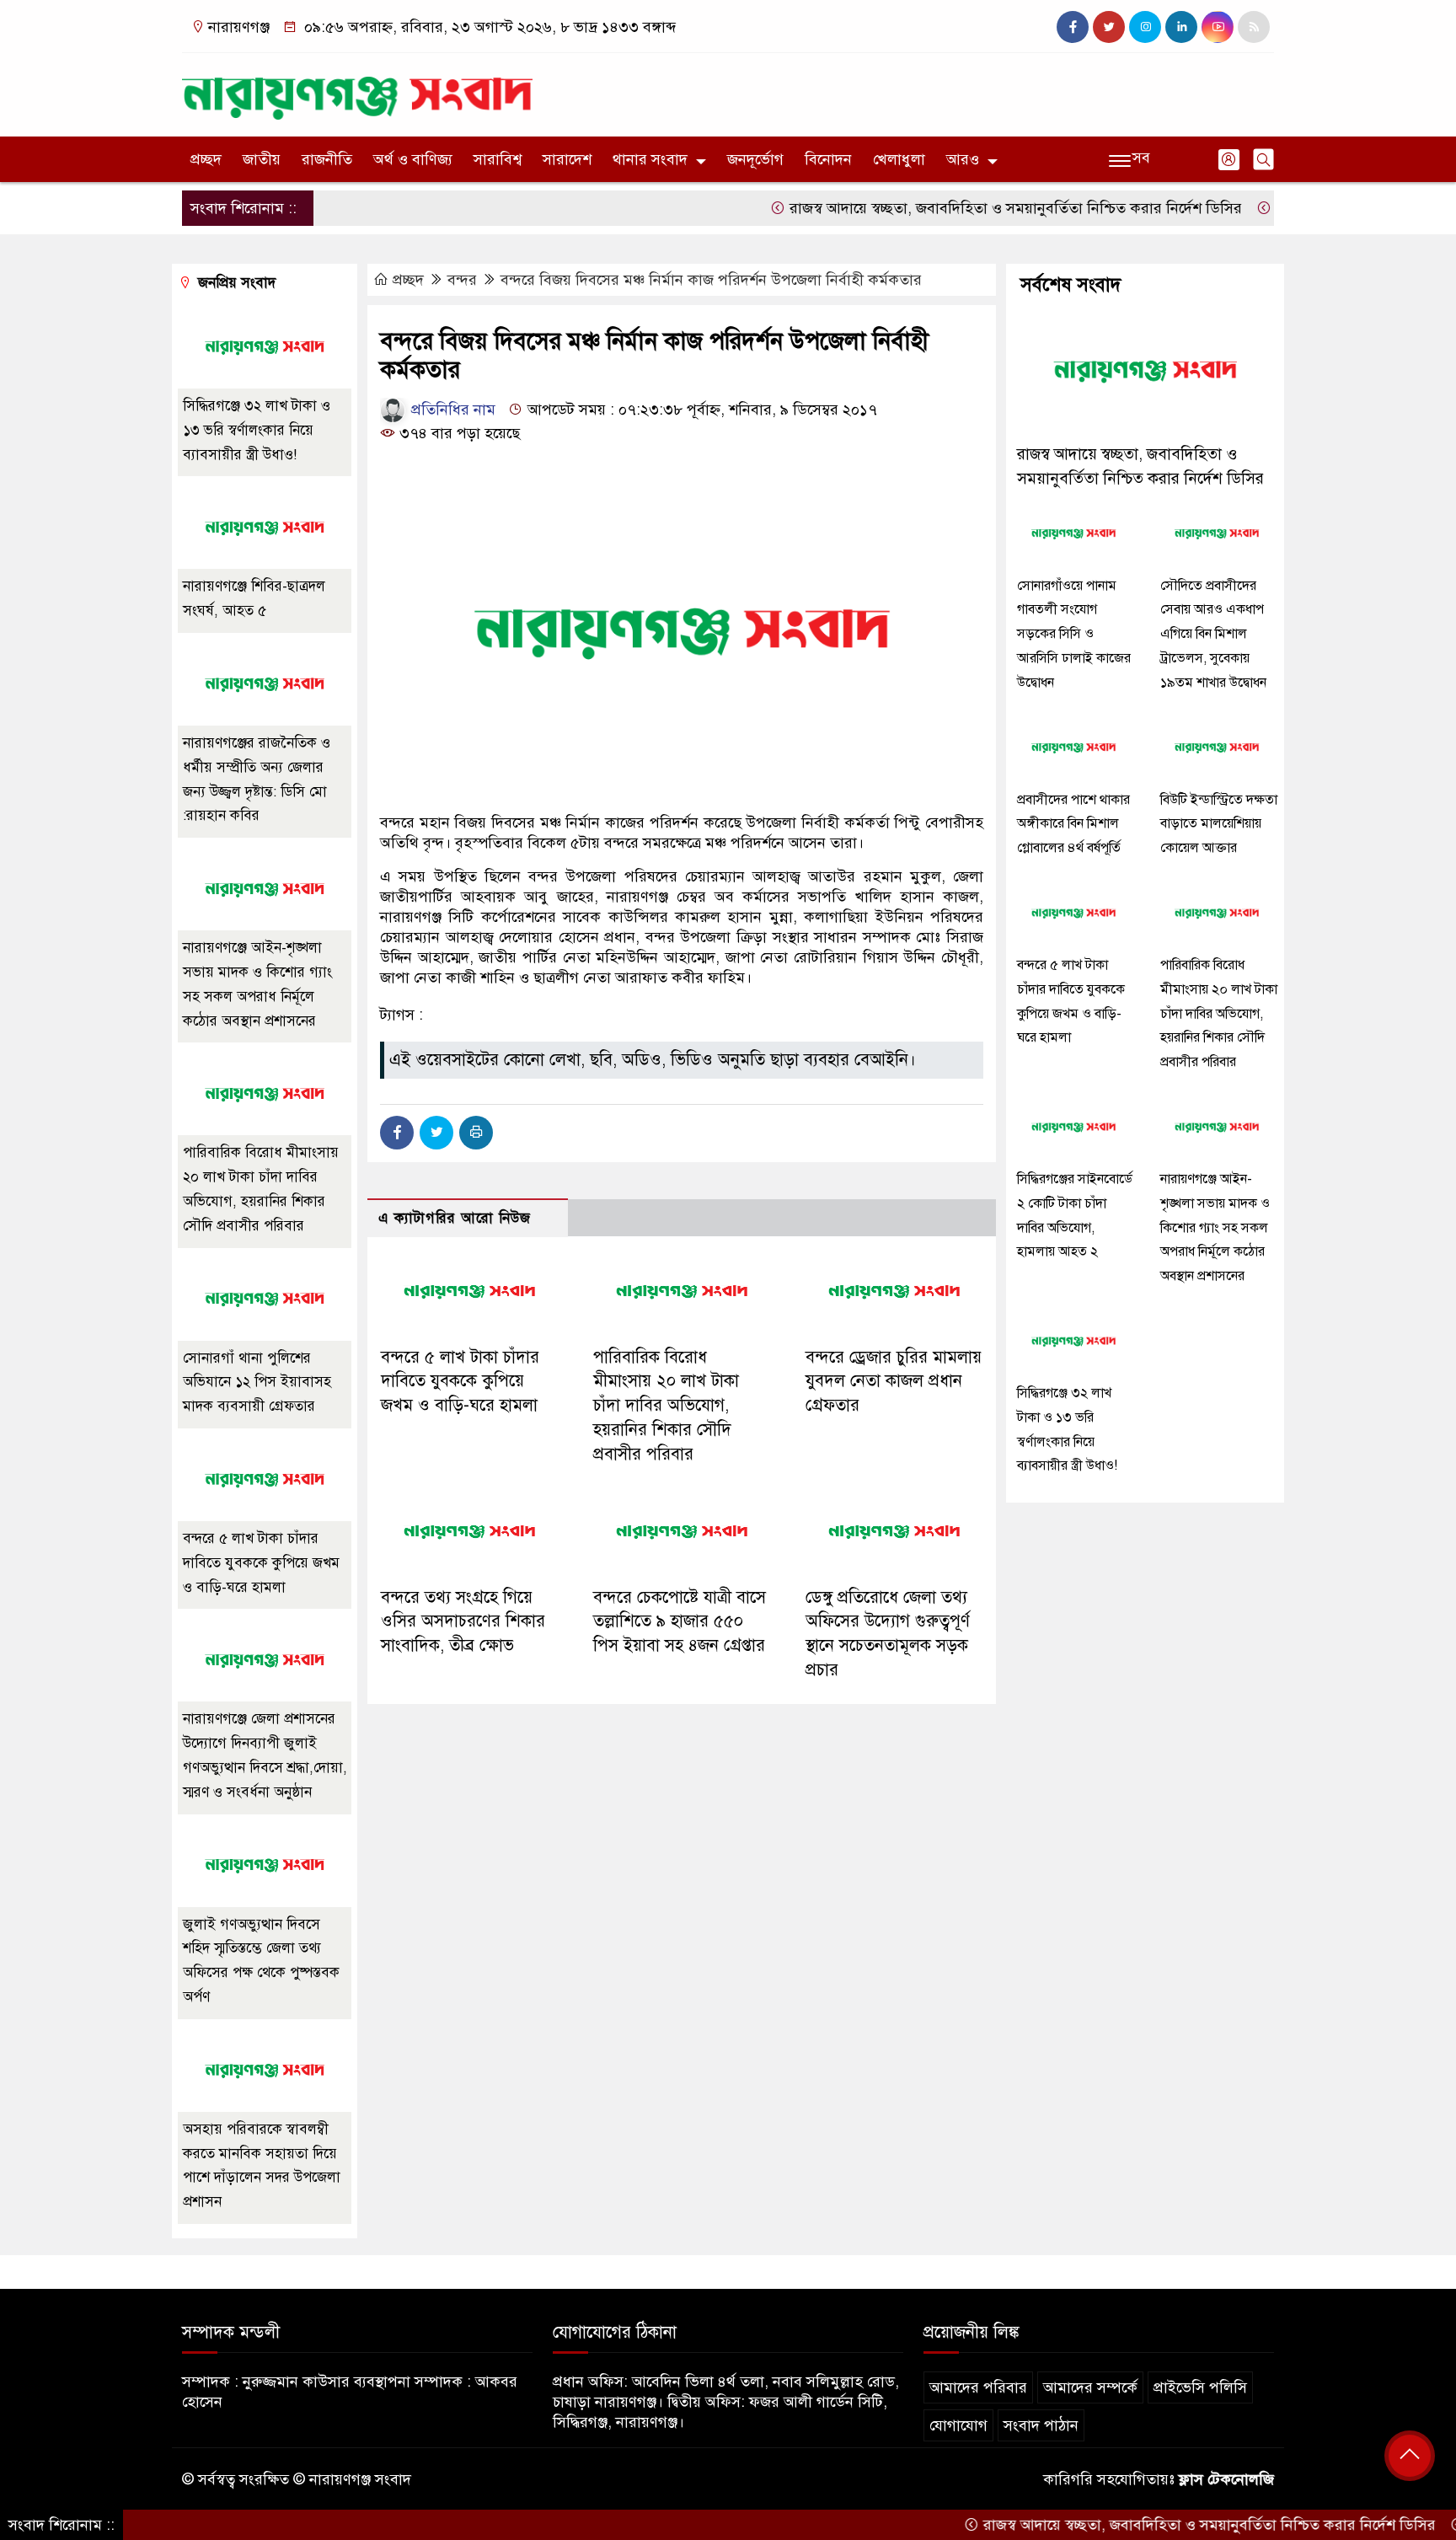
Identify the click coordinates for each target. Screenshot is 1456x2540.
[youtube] (1218, 27)
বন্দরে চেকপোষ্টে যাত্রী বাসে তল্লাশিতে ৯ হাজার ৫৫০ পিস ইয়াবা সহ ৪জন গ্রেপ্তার (680, 1622)
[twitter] (1109, 27)
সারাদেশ (567, 159)
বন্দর (462, 280)
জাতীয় (262, 159)
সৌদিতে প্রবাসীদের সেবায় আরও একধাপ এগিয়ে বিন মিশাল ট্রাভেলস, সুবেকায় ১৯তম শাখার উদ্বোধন (1213, 634)
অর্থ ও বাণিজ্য (413, 159)
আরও (963, 159)
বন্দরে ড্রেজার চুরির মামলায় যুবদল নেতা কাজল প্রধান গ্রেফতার (894, 1382)
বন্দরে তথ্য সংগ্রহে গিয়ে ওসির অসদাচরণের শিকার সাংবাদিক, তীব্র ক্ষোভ (463, 1622)
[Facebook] (397, 1133)
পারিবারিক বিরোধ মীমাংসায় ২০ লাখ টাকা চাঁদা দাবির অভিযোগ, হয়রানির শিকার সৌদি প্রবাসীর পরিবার (666, 1406)
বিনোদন (828, 159)
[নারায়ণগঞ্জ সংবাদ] (357, 91)
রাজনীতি (327, 159)
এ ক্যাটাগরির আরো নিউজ (455, 1218)
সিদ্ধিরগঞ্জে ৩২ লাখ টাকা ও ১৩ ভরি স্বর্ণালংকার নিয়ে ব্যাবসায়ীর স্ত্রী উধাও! (257, 430)
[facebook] (1073, 27)
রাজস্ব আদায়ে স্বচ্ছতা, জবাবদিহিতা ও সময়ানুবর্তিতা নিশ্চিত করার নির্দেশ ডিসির (960, 208)
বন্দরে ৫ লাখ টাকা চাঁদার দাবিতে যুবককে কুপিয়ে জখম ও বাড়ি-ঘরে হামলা (460, 1382)
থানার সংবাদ (650, 159)
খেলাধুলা (899, 159)
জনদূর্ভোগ (755, 159)
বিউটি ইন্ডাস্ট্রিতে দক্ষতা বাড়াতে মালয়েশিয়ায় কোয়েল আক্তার (1219, 824)
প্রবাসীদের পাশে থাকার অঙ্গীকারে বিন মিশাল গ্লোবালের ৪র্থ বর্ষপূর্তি (1073, 824)
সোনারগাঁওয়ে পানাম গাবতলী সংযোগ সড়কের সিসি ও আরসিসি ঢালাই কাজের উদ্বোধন (1074, 634)
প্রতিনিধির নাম (451, 410)
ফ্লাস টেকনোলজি (1226, 2479)
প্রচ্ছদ (206, 159)
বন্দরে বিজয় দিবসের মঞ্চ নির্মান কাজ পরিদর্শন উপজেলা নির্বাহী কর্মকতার (711, 280)
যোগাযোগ (958, 2425)
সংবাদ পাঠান (1041, 2425)
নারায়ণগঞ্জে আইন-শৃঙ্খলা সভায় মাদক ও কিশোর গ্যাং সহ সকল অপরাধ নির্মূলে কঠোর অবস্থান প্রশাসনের (1215, 1227)
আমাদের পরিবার (978, 2387)
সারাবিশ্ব (498, 159)
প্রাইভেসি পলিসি (1200, 2387)
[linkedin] (1181, 27)
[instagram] (1145, 27)
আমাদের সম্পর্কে (1090, 2387)
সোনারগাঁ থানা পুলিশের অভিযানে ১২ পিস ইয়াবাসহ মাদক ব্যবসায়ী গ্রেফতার (257, 1383)
